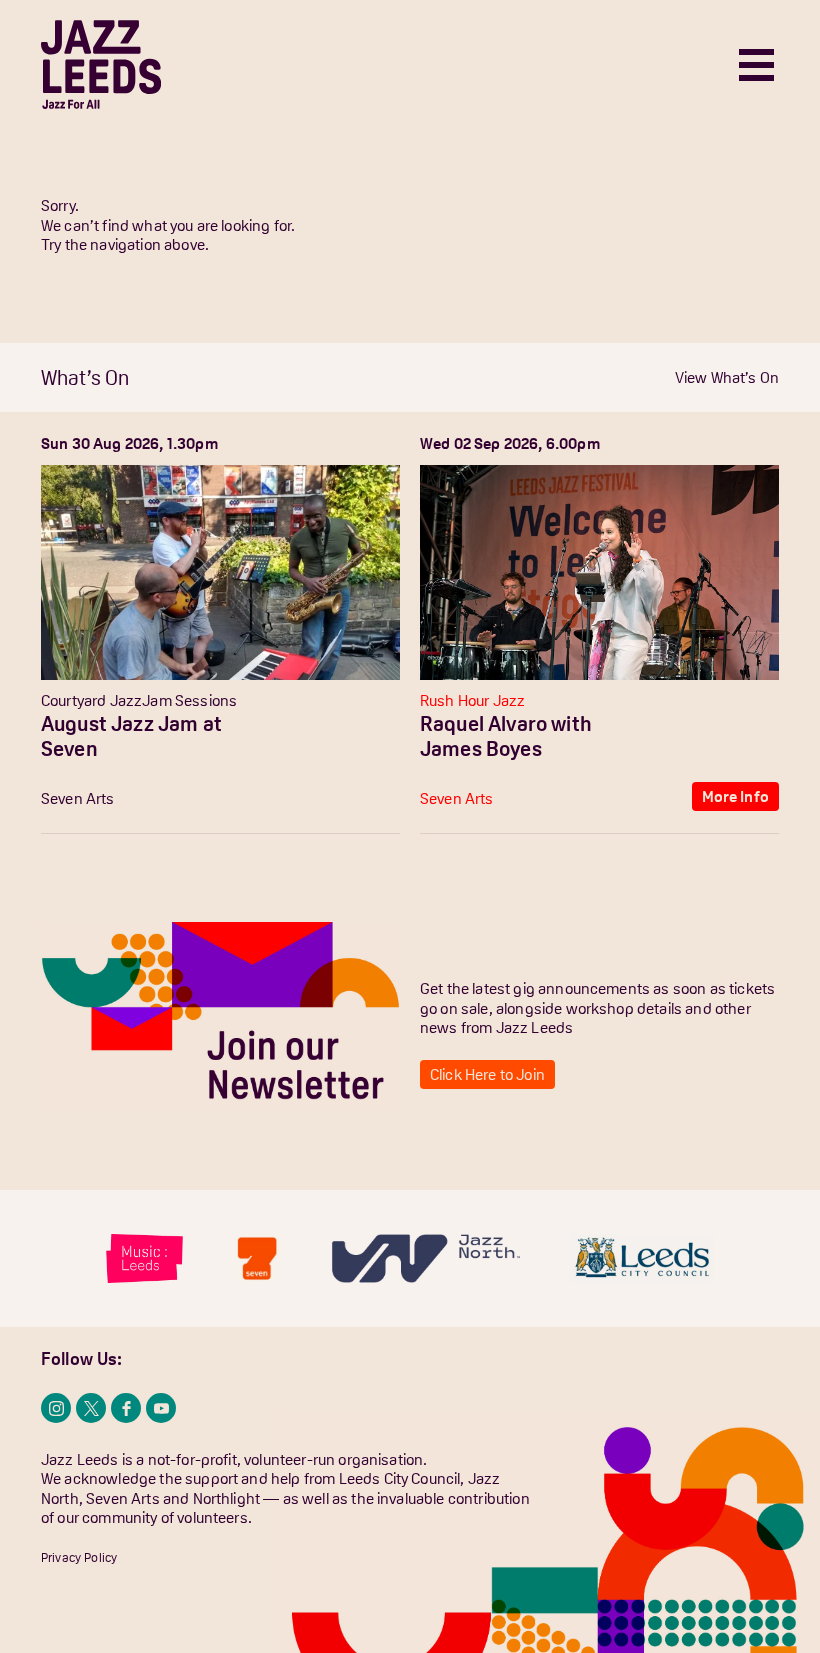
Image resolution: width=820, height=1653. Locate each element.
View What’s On (727, 377)
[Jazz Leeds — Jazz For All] (101, 64)
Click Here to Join (487, 1074)
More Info (356, 796)
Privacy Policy (79, 1557)
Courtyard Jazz (91, 700)
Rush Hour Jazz (472, 700)
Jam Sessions (189, 700)
